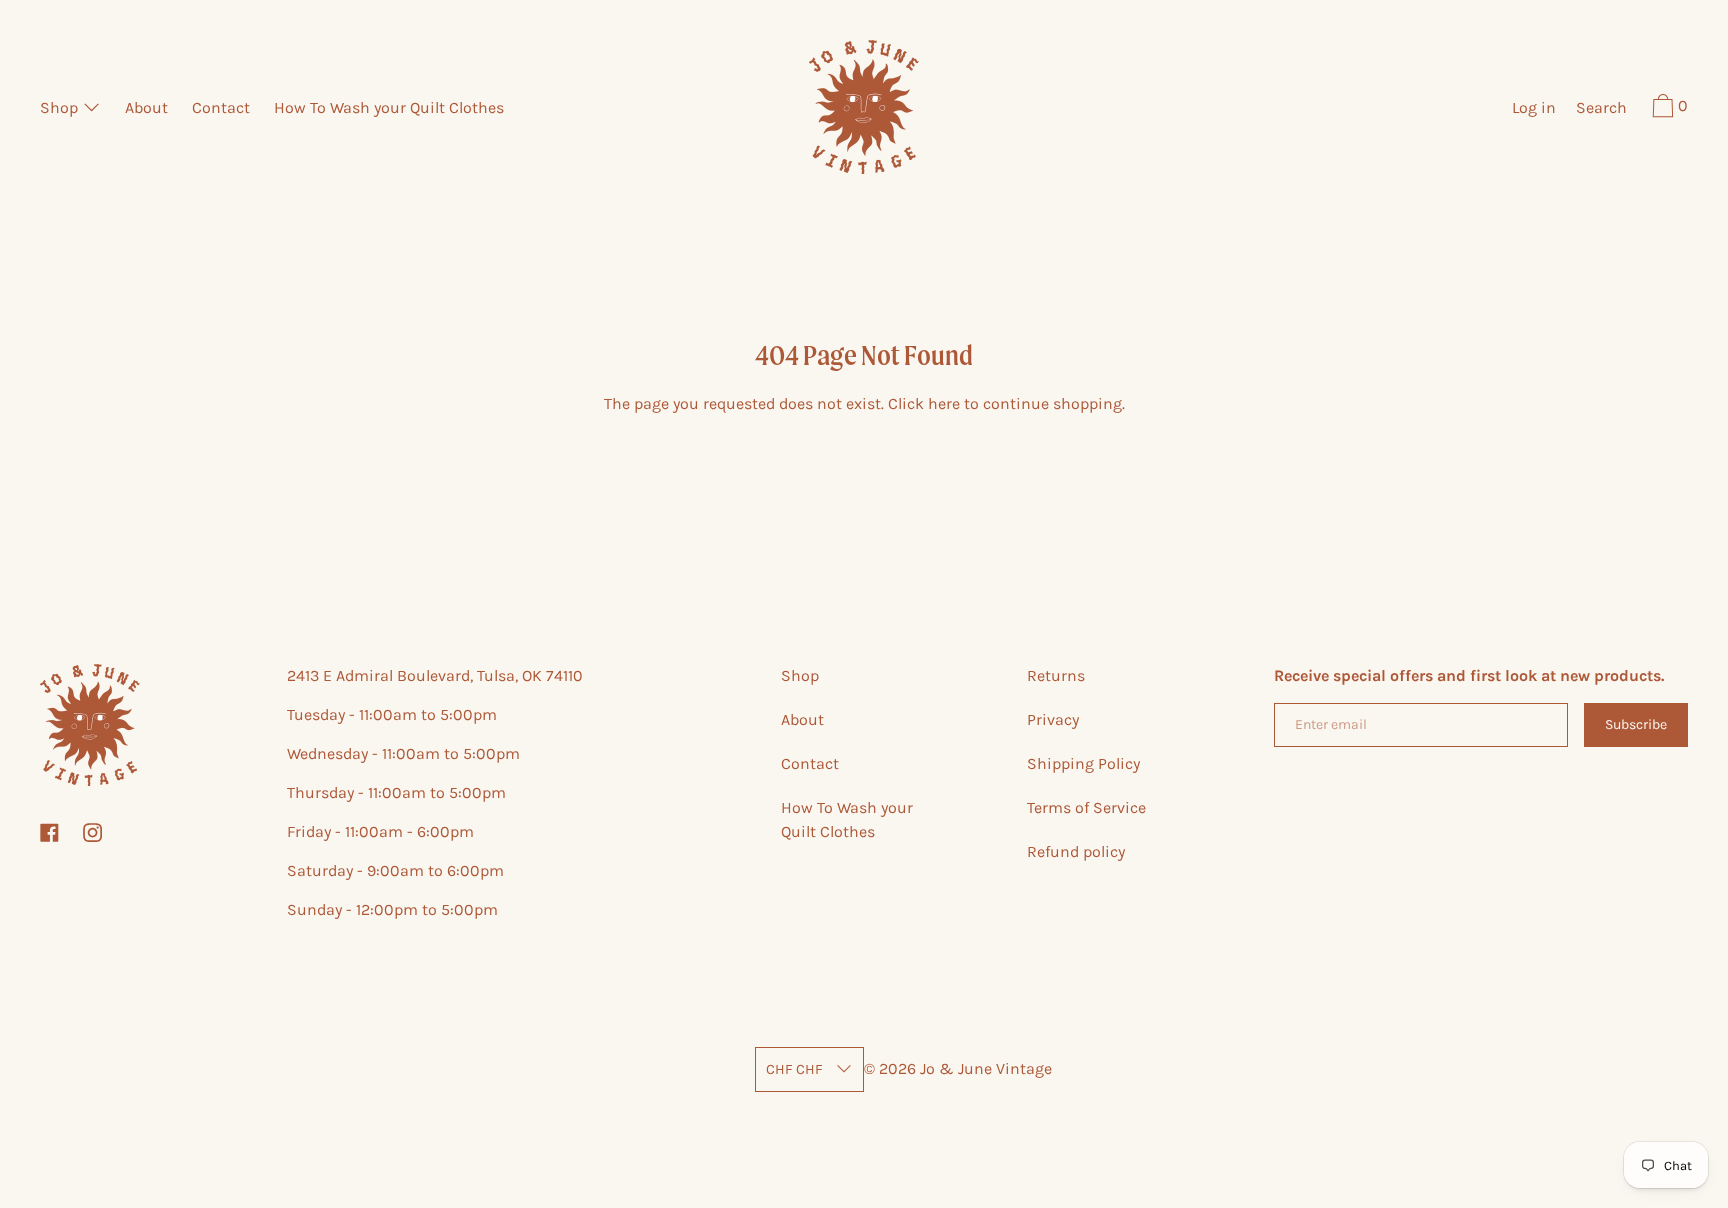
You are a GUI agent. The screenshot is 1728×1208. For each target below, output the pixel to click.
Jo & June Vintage (986, 1068)
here (944, 403)
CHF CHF (794, 1069)
